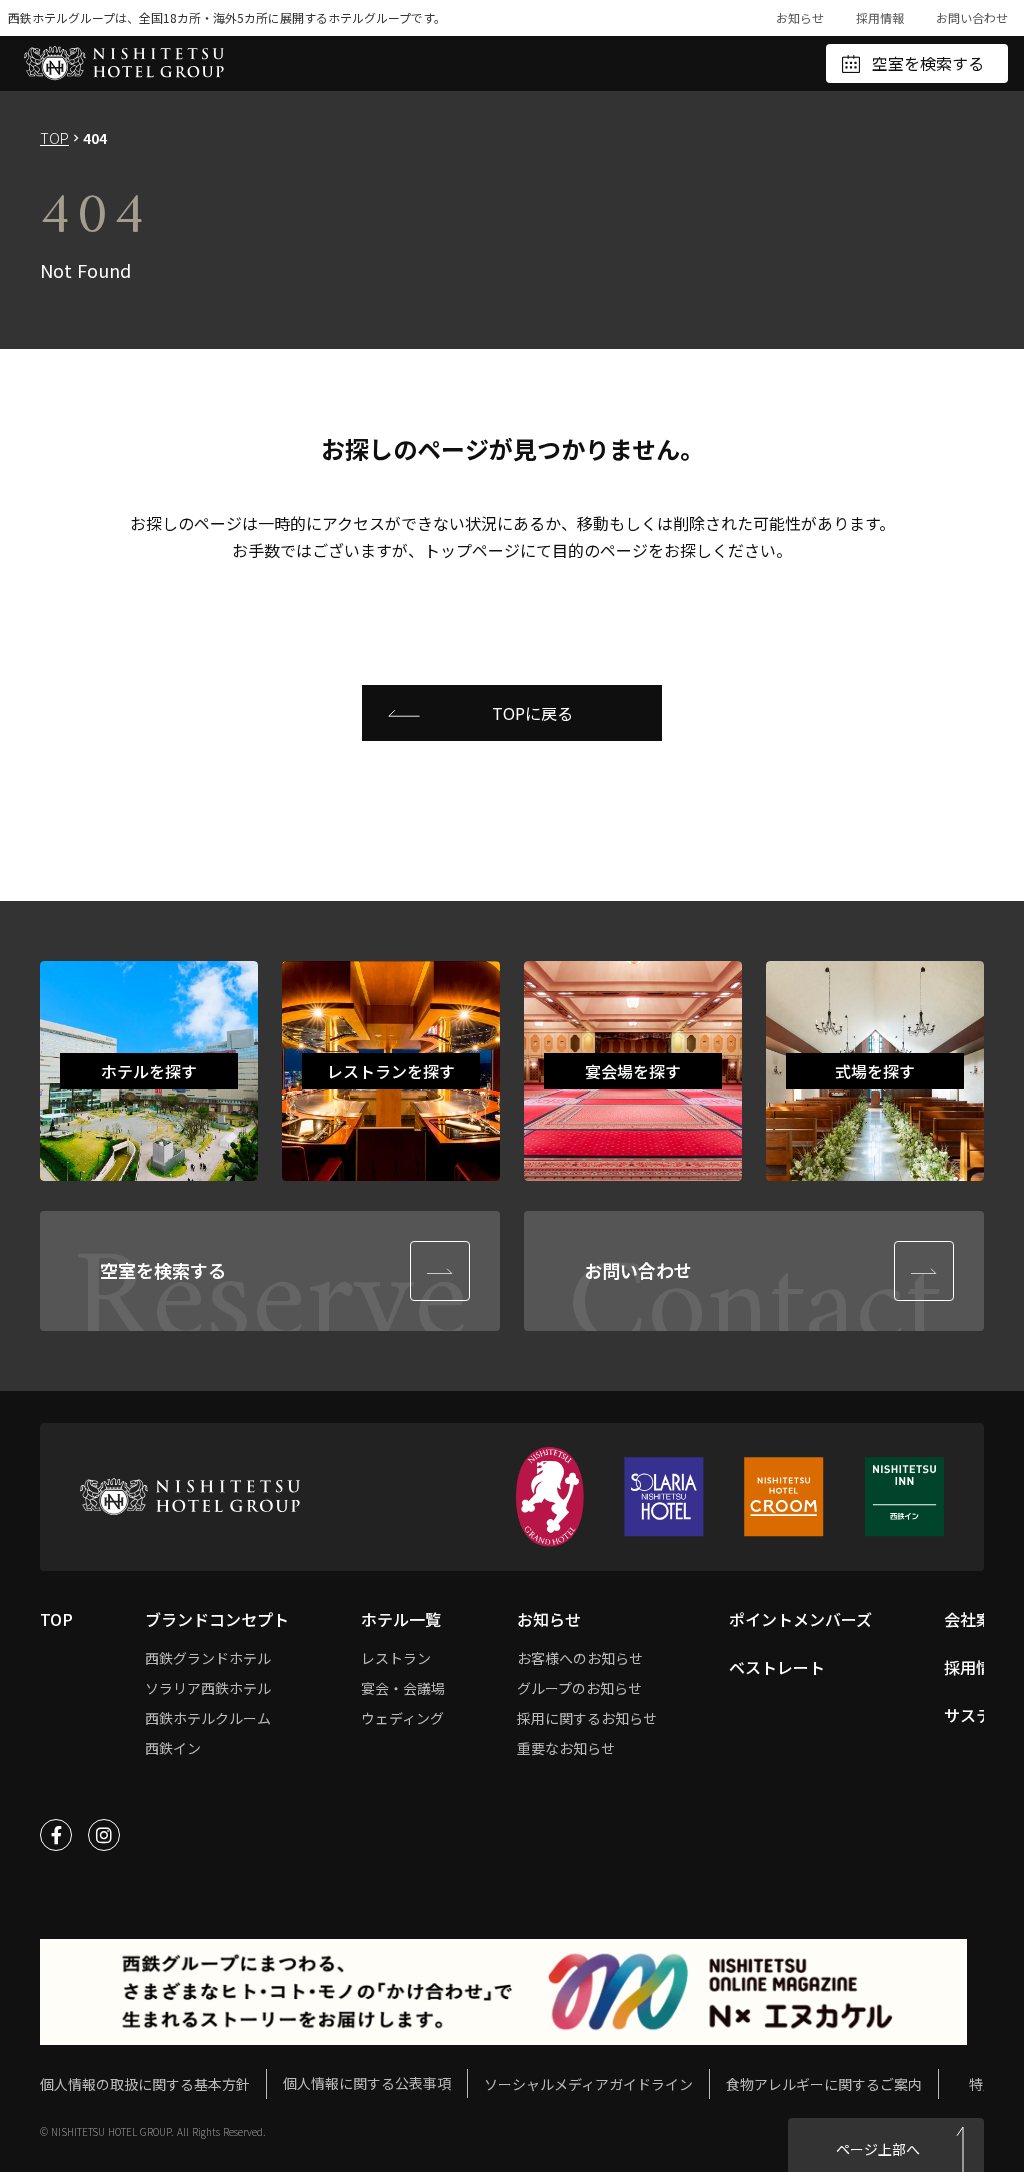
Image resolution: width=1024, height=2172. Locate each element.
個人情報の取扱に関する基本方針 (145, 2084)
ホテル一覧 (401, 1619)
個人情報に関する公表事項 (367, 2083)
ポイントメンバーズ (800, 1619)
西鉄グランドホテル (208, 1658)
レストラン (396, 1658)
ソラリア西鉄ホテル (208, 1688)
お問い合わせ (972, 17)
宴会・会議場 (403, 1688)
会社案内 (976, 1619)
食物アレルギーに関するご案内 (824, 2084)
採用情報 (880, 17)
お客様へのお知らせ (580, 1658)
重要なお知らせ (566, 1748)
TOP (54, 138)
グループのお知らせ (579, 1688)
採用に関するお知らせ (587, 1718)
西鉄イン (173, 1748)
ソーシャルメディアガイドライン (588, 2084)
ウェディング (402, 1718)
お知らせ (800, 17)
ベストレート (777, 1667)
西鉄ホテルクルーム (208, 1718)
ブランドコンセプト (217, 1619)
